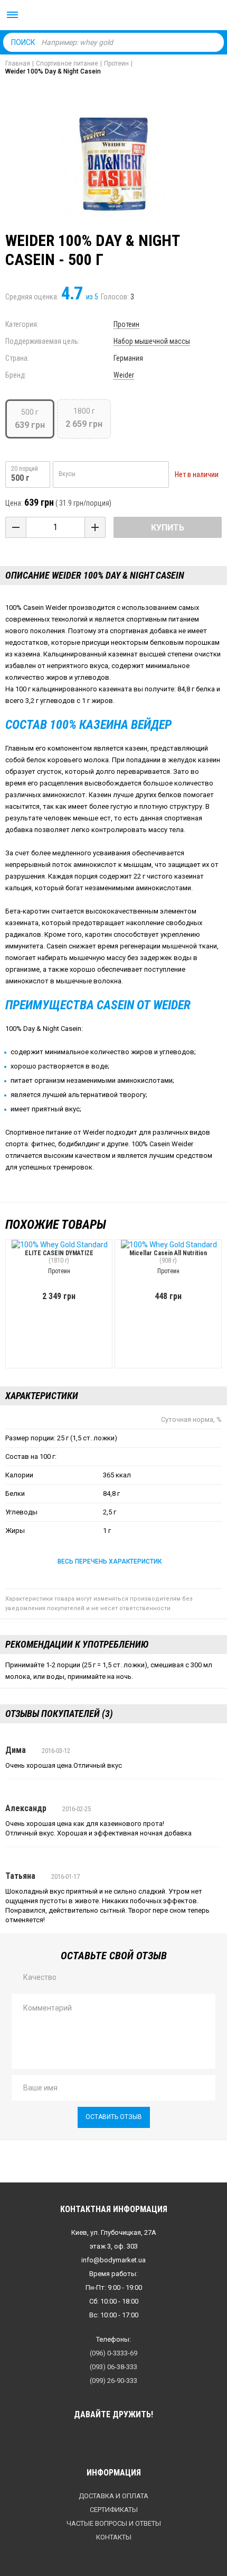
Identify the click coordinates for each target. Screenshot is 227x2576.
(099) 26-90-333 (113, 2381)
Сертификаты (114, 2510)
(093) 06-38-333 (113, 2367)
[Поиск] (213, 42)
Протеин (126, 324)
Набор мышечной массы (152, 341)
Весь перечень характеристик (110, 1561)
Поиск (23, 42)
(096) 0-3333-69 (113, 2353)
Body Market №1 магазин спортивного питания (113, 16)
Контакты (114, 2537)
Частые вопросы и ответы (114, 2523)
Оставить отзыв (114, 2117)
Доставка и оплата (113, 2496)
